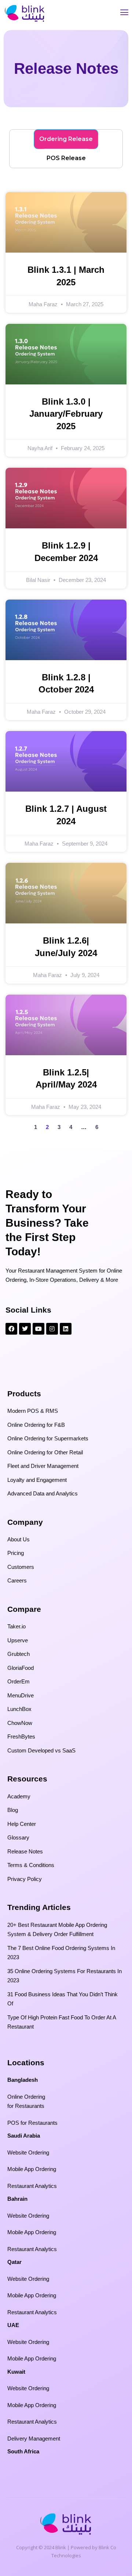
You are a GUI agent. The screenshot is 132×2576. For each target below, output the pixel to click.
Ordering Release (66, 139)
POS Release (66, 158)
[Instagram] (52, 1329)
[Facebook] (11, 1329)
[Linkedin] (66, 1329)
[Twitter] (25, 1329)
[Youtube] (38, 1329)
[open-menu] (124, 13)
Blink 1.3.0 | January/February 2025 (66, 414)
